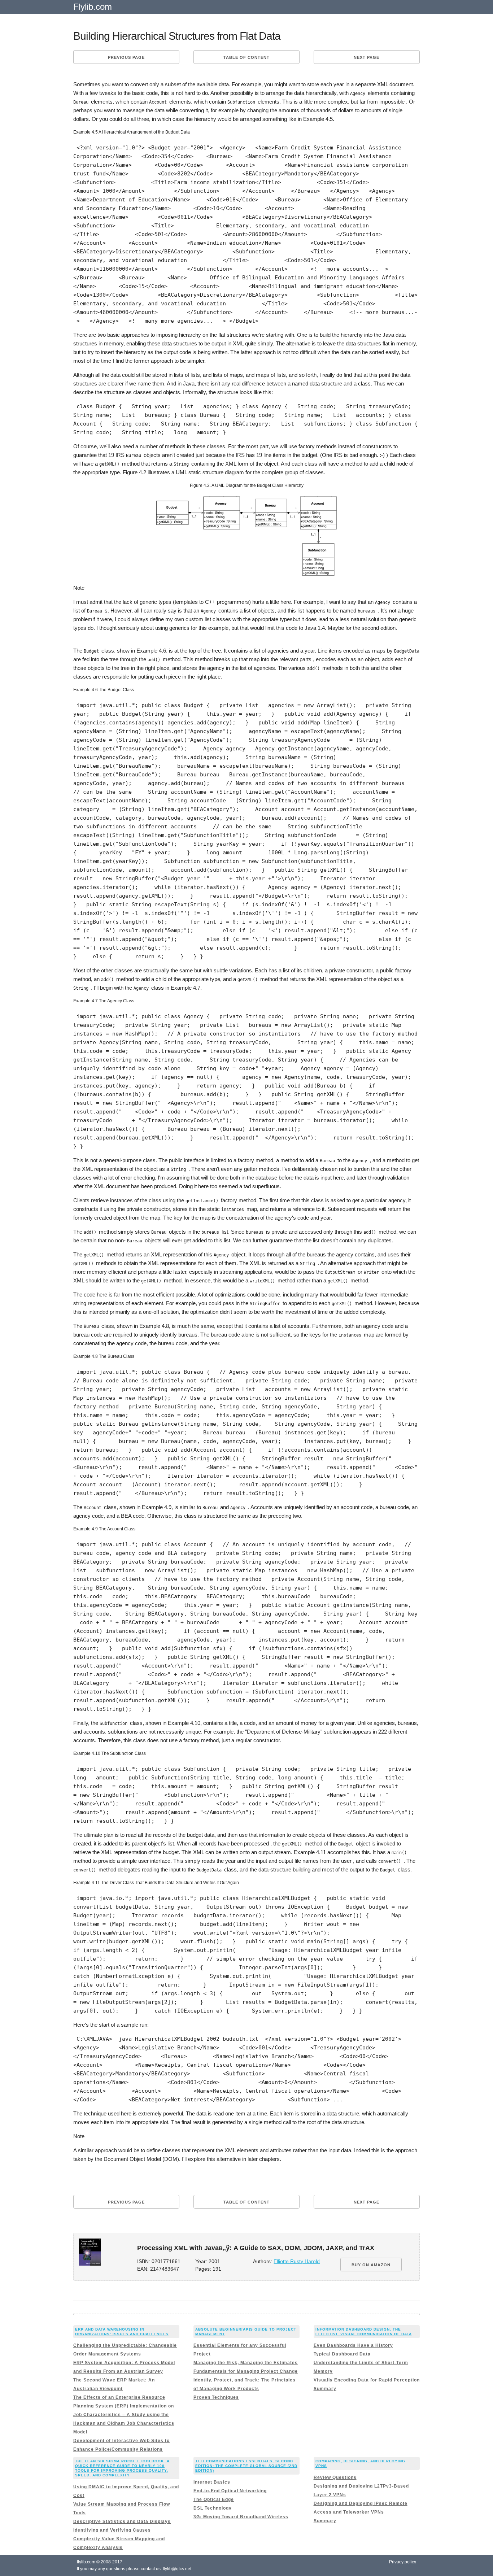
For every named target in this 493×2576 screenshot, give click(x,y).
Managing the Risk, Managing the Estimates (246, 2363)
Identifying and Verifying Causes (112, 2530)
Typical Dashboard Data (342, 2354)
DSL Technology (213, 2508)
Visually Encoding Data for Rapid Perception (367, 2380)
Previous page (126, 57)
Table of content (247, 57)
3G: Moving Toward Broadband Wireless (241, 2517)
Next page (367, 57)
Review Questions (335, 2477)
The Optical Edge (214, 2499)
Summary (325, 2389)
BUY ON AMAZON (371, 2265)
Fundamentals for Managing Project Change (246, 2371)
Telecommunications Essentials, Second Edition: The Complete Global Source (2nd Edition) (246, 2466)
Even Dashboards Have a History (353, 2345)
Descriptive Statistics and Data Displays (122, 2521)
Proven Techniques (216, 2397)
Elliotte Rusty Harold (297, 2261)
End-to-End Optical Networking (230, 2491)
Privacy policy (403, 2562)
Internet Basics (212, 2482)
